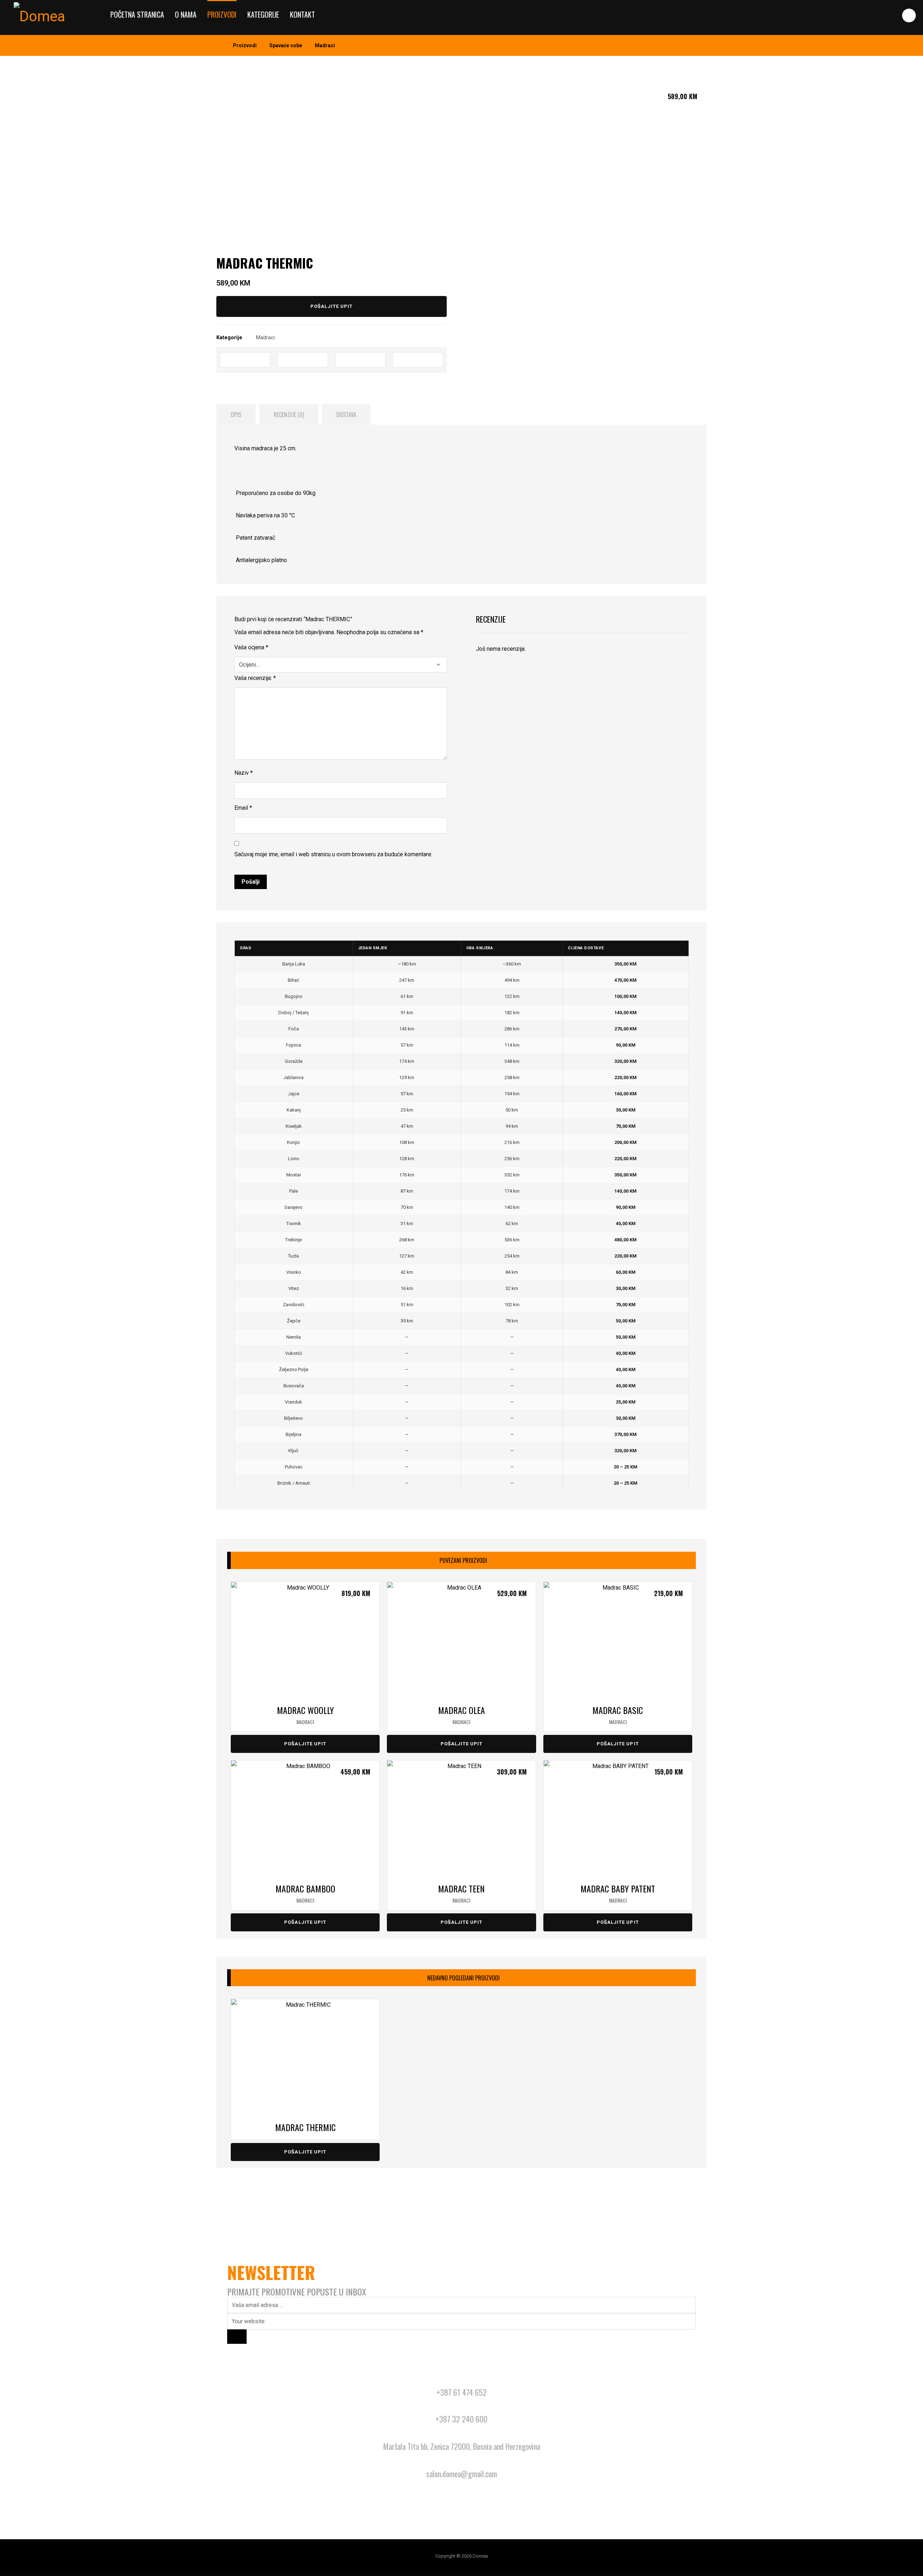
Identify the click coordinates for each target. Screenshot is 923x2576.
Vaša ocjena (251, 647)
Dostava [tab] (346, 415)
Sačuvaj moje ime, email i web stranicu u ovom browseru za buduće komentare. (333, 854)
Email (243, 808)
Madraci (265, 338)
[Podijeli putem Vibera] (418, 360)
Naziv (244, 773)
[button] (909, 16)
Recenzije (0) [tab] (289, 415)
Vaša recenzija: (255, 678)
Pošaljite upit (332, 306)
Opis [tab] (236, 415)
